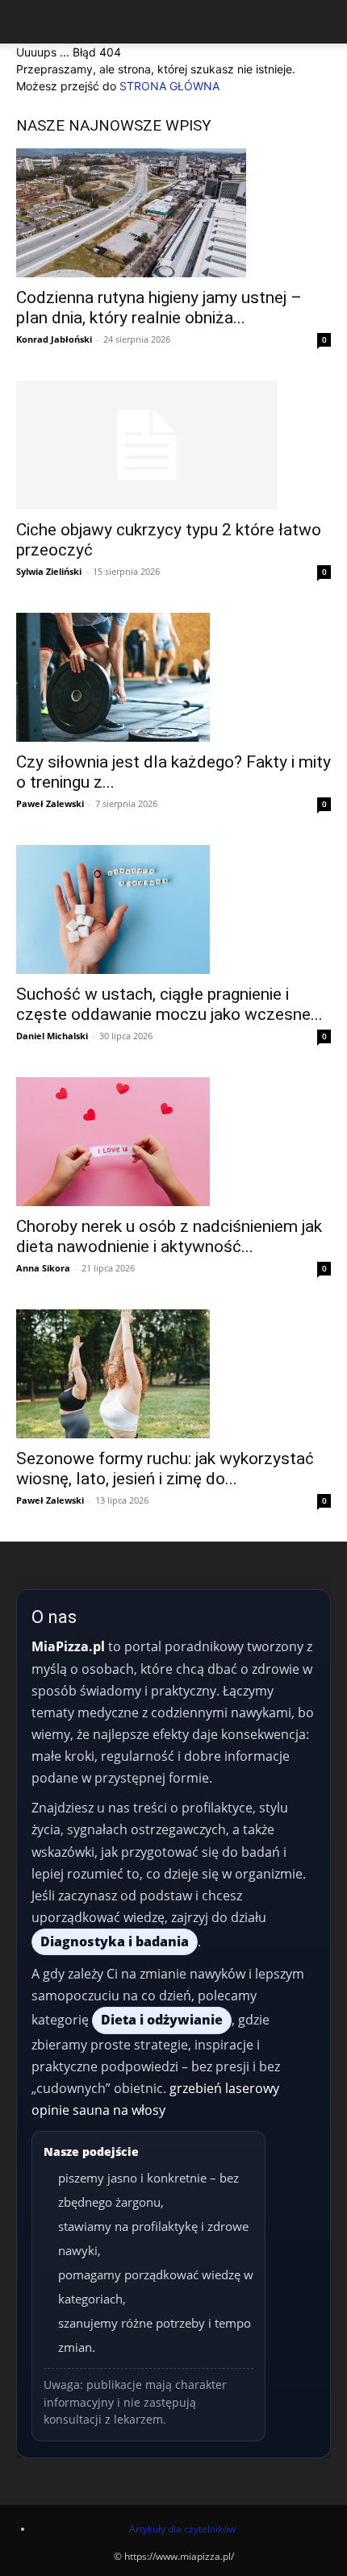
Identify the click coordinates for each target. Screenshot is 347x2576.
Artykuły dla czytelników (182, 2529)
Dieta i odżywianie (162, 2020)
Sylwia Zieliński (49, 571)
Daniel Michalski (52, 1036)
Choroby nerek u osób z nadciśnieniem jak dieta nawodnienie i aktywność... (169, 1236)
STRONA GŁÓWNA (169, 86)
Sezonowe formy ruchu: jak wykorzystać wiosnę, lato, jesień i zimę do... (165, 1469)
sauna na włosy (119, 2110)
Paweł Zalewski (50, 803)
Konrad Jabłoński (54, 339)
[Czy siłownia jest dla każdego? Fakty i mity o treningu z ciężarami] (173, 677)
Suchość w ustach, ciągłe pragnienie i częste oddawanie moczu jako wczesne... (169, 1004)
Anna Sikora (43, 1268)
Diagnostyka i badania (115, 1941)
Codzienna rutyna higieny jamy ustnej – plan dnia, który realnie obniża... (159, 308)
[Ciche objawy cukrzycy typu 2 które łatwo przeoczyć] (173, 445)
